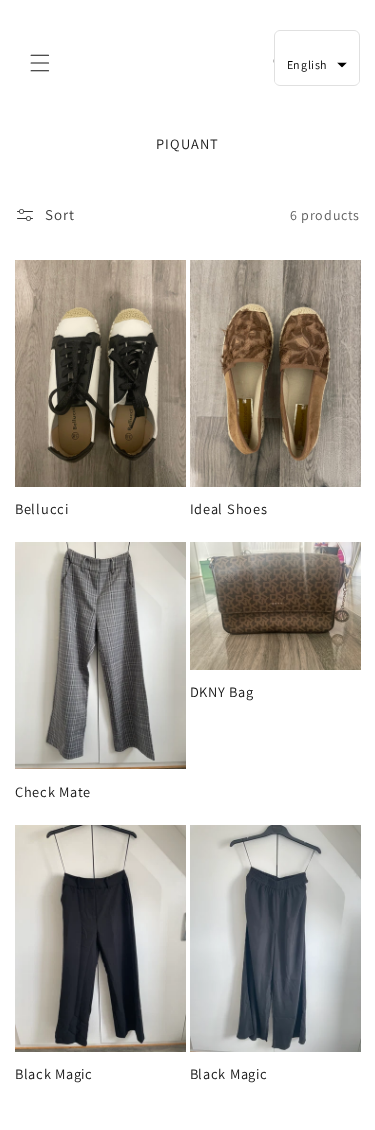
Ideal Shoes (229, 509)
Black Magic (54, 1074)
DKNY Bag (222, 692)
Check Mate (53, 792)
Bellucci (42, 509)
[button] (40, 63)
